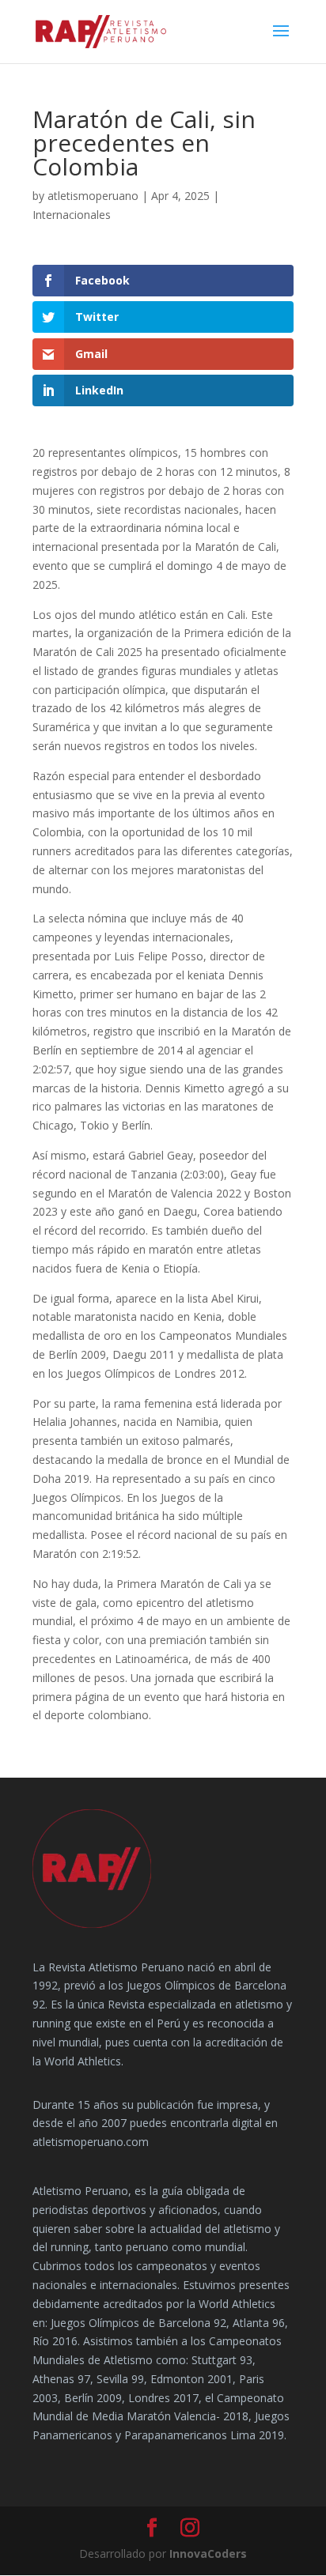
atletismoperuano (93, 196)
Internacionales (72, 215)
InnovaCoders (208, 2553)
